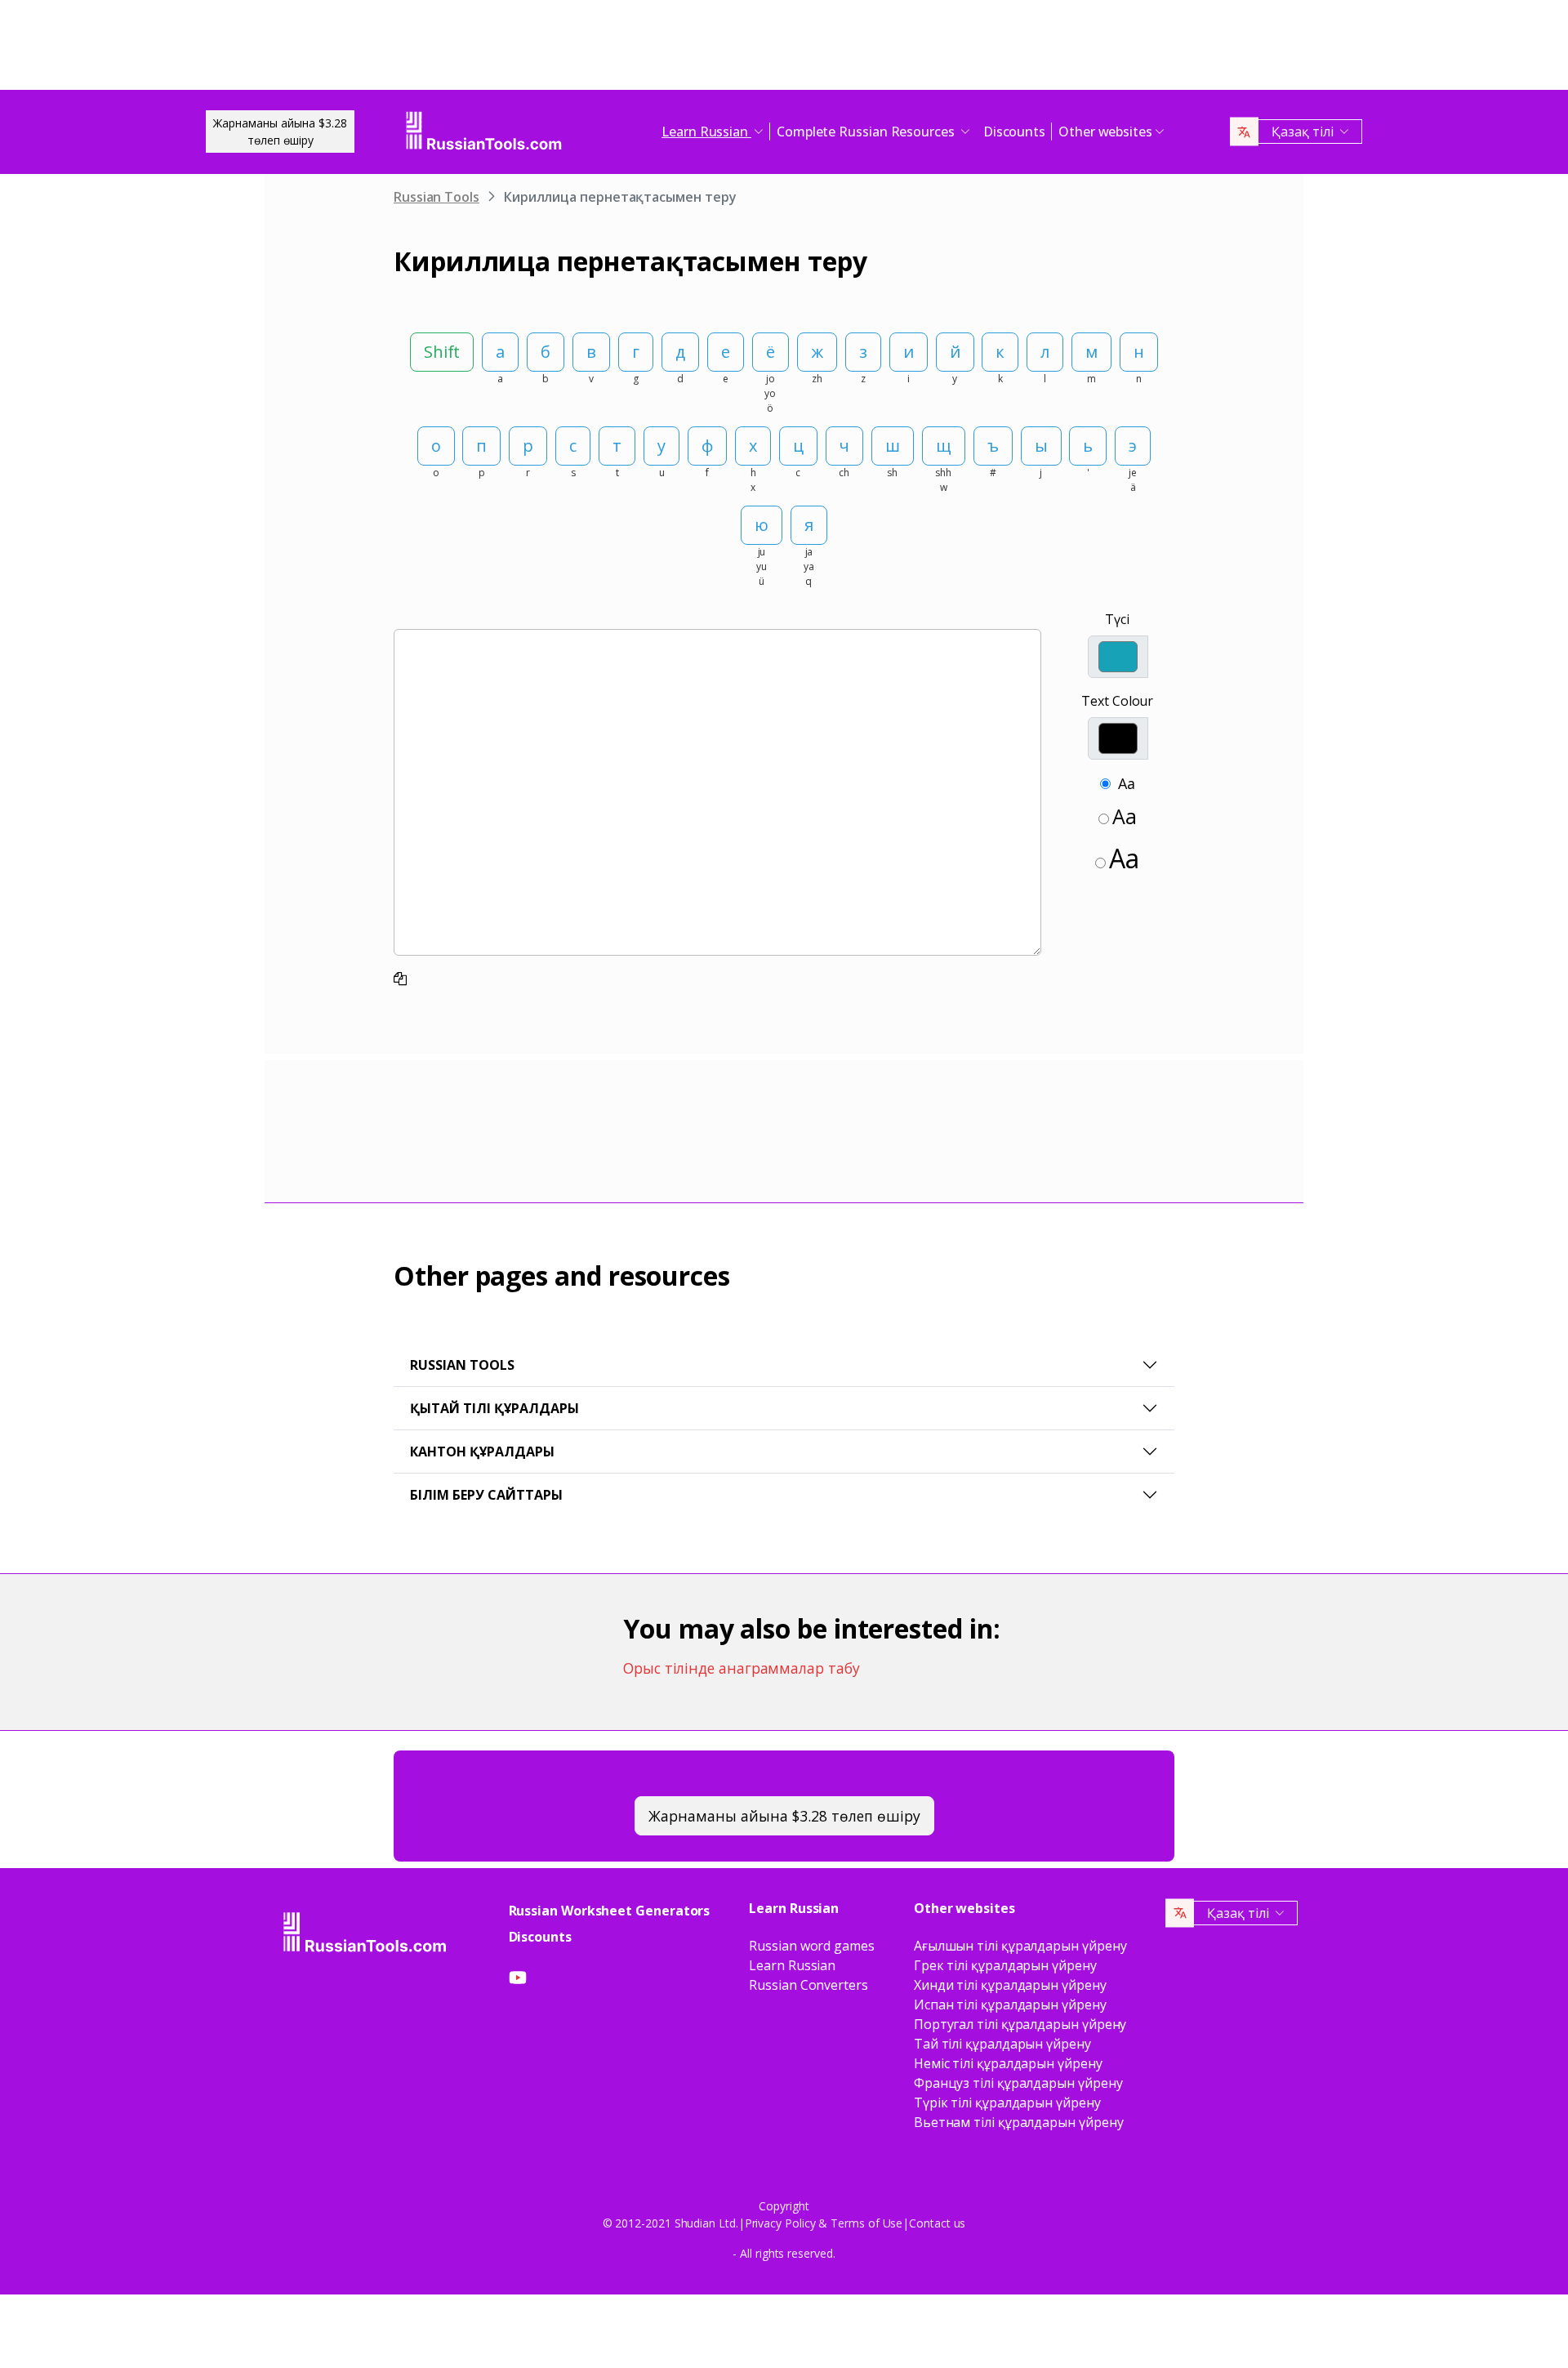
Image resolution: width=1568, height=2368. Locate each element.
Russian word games (812, 1946)
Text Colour (1117, 701)
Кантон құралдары (482, 1452)
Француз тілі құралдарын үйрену (1018, 2083)
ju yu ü (762, 566)
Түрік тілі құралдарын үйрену (1007, 2103)
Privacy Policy (780, 2223)
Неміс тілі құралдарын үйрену (1008, 2063)
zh (817, 379)
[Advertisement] (784, 49)
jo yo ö (770, 393)
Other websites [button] (1105, 132)
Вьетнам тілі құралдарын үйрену (1019, 2122)
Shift (442, 352)
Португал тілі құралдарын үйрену (1020, 2024)
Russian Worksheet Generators (610, 1911)
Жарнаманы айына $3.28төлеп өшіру (280, 132)
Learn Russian (792, 1965)
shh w (943, 480)
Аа (1127, 783)
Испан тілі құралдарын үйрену (1010, 2005)
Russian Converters (808, 1985)
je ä (1133, 480)
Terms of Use (866, 2223)
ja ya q (809, 566)
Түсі (1117, 619)
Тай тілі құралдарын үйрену (1002, 2044)
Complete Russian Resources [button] (867, 132)
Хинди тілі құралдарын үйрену (1010, 1985)
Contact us (937, 2223)
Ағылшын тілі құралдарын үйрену (1020, 1946)
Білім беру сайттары (486, 1495)
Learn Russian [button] (706, 132)
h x (753, 480)
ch (844, 473)
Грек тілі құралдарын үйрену (1005, 1965)
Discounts (1014, 132)
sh (892, 473)
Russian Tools (437, 197)
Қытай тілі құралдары (494, 1408)
